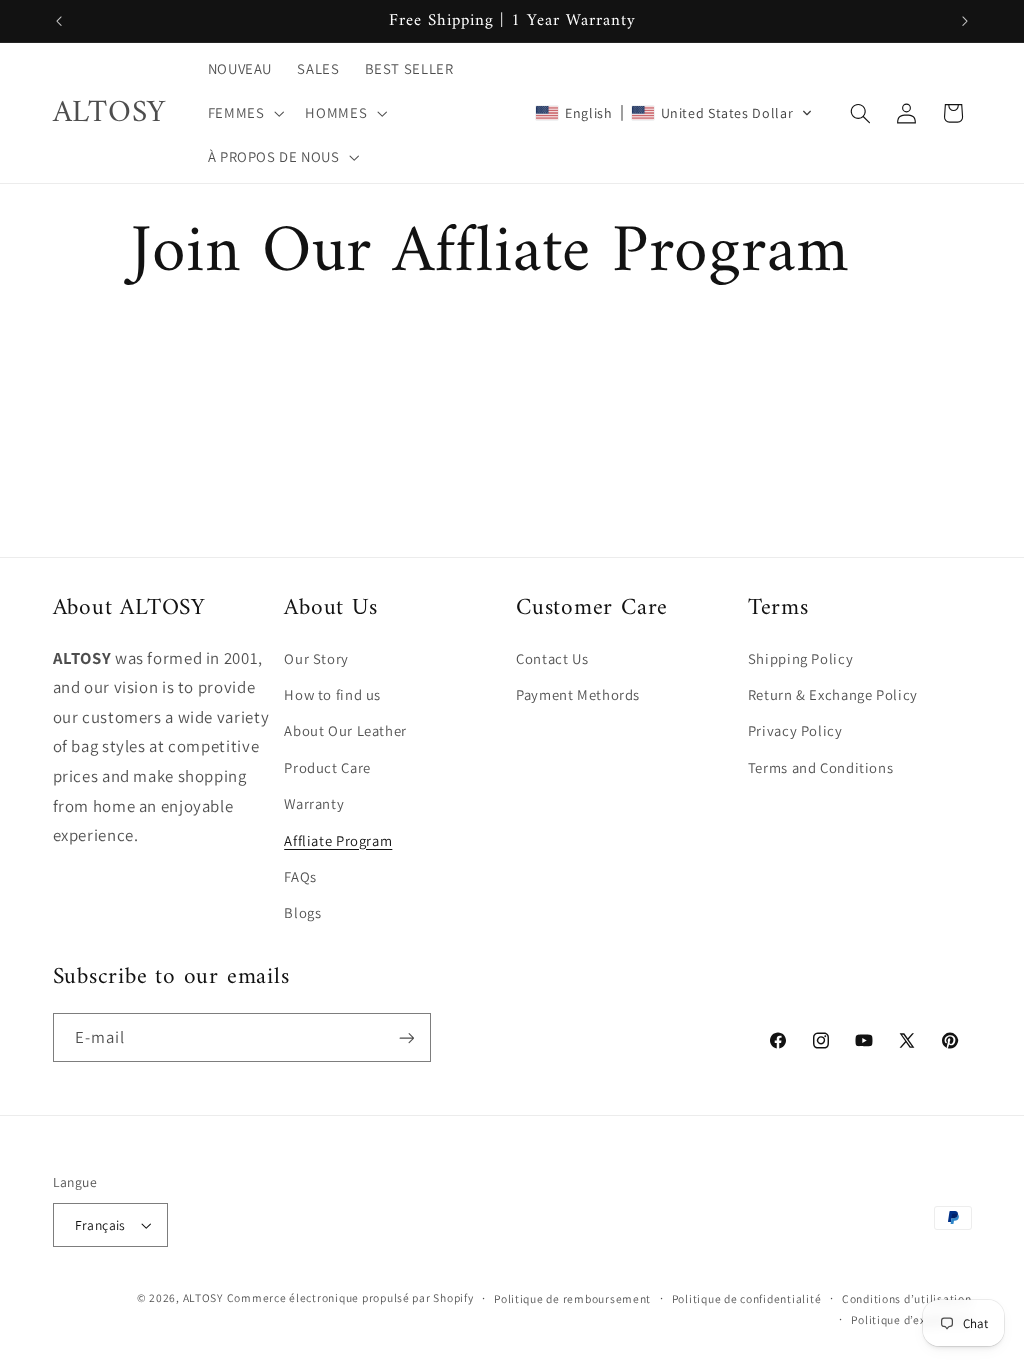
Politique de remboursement (572, 1298)
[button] (244, 113)
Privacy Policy (795, 730)
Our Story (316, 658)
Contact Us (552, 658)
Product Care (327, 767)
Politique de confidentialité (747, 1298)
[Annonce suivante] (965, 21)
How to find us (332, 694)
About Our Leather (345, 730)
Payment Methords (578, 694)
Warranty (314, 803)
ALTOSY (203, 1297)
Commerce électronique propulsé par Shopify (350, 1297)
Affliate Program (338, 840)
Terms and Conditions (821, 767)
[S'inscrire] (406, 1037)
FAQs (300, 876)
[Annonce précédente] (59, 21)
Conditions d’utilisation (907, 1298)
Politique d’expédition (911, 1319)
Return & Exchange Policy (833, 694)
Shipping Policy (800, 658)
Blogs (302, 912)
